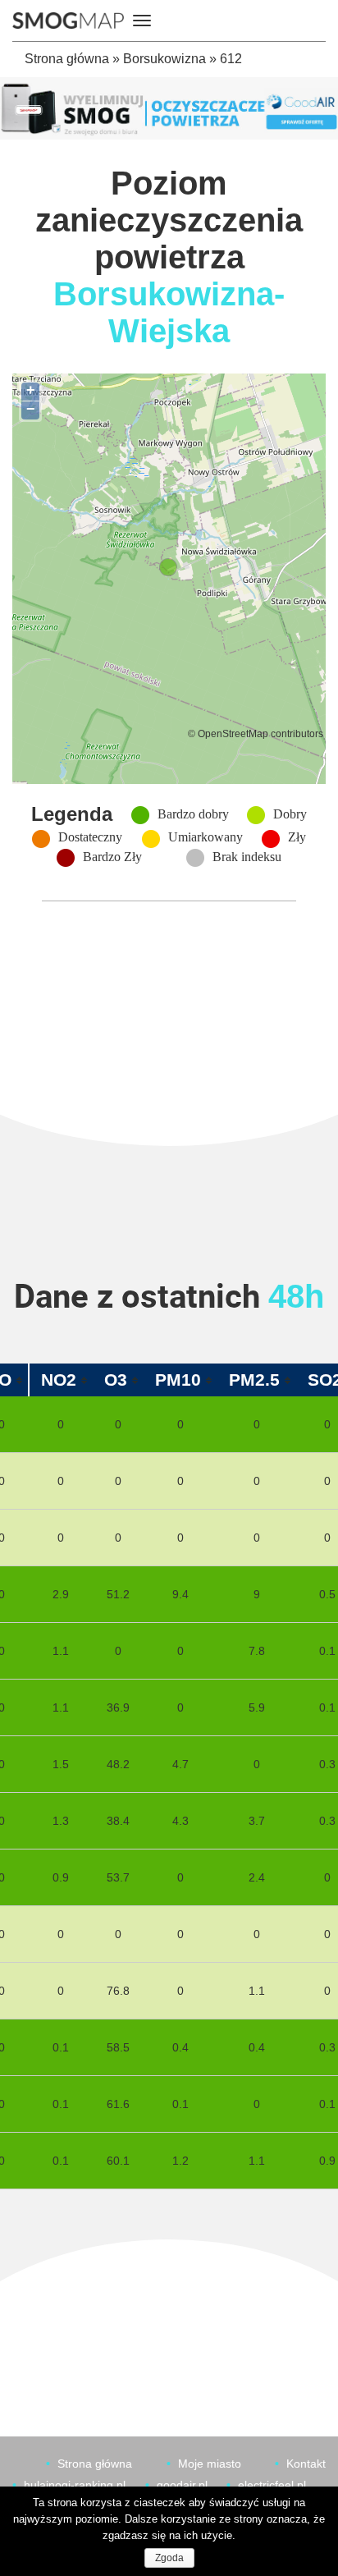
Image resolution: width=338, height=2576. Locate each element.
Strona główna (67, 59)
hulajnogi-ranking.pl (75, 2485)
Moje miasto (210, 2464)
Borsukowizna (164, 59)
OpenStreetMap (233, 733)
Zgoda (169, 2558)
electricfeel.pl (272, 2485)
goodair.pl (182, 2485)
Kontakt (306, 2464)
